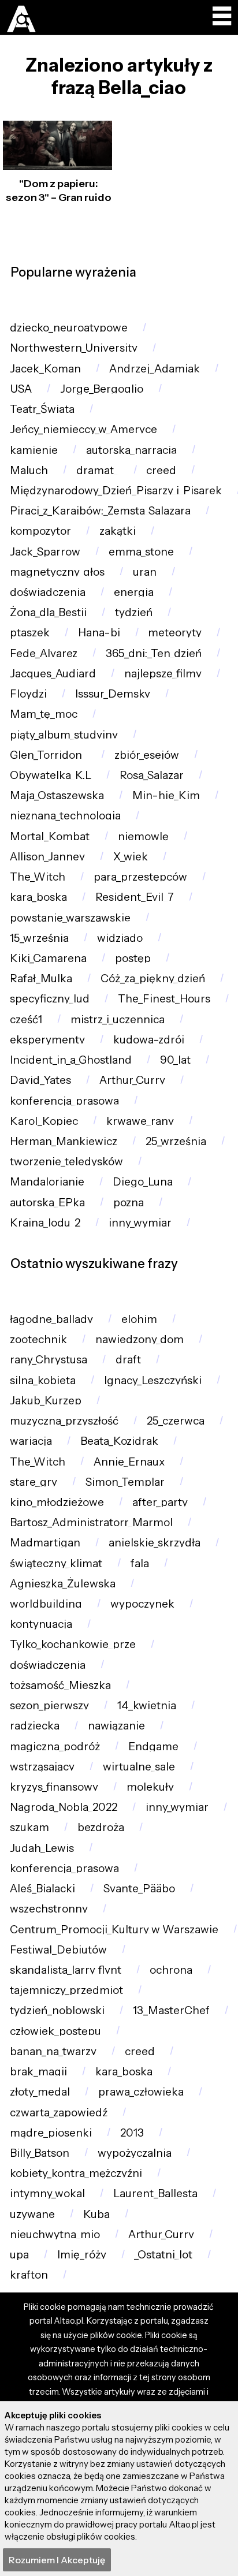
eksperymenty (47, 1040)
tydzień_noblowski (57, 2010)
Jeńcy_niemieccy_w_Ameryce (83, 429)
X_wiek (131, 857)
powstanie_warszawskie (70, 918)
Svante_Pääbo (139, 1889)
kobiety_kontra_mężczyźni (76, 2173)
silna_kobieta (43, 1380)
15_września (39, 938)
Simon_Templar (125, 1482)
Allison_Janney (47, 857)
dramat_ (97, 470)
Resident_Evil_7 (135, 897)
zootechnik (38, 1339)
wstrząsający (42, 1767)
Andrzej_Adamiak (155, 369)
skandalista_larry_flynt (66, 1970)
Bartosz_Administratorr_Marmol (91, 1522)
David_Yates (40, 1080)
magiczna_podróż (55, 1746)
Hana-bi (99, 633)
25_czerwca (176, 1421)
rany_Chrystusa (49, 1360)
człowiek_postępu (55, 2031)
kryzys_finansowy (54, 1787)
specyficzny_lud (50, 999)
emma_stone (141, 552)
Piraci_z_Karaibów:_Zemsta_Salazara (100, 511)
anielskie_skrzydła (155, 1543)
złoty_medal (40, 2092)
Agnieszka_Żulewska (63, 1584)
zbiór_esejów (147, 755)
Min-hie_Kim (166, 795)
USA (21, 389)
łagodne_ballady (51, 1319)
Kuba (96, 2214)
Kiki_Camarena (48, 958)
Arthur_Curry (132, 1080)
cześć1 (26, 1019)
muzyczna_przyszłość (64, 1421)
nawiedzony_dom (140, 1339)
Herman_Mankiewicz (64, 1141)
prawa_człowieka (141, 2092)
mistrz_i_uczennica (118, 1019)
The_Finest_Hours (164, 999)
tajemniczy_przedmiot (66, 1990)
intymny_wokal (47, 2193)
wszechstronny (49, 1909)
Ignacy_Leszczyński (153, 1380)
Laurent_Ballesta (155, 2193)
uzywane (32, 2214)
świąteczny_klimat (56, 1563)
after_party (160, 1502)
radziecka (35, 1726)
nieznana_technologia (65, 816)
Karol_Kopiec (44, 1121)
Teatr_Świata (42, 409)
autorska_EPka (47, 1203)
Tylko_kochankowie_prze (73, 1644)
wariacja (31, 1441)
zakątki (118, 531)
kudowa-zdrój (149, 1040)
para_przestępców (140, 877)
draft (128, 1360)
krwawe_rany (140, 1121)
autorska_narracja (131, 450)
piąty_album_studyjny (64, 735)
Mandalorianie (47, 1182)
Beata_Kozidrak (119, 1441)
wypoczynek (142, 1604)
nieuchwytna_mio (55, 2234)
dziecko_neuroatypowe (69, 328)
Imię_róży (82, 2255)
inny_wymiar (140, 1223)
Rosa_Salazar (152, 775)
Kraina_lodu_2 (45, 1223)
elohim (139, 1319)
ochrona (171, 1970)
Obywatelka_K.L (51, 775)
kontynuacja (41, 1624)
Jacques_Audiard (53, 674)
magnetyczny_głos (57, 572)
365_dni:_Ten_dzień (154, 653)
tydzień (134, 612)
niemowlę (143, 836)
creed (161, 470)
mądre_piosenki (51, 2133)
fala (140, 1563)
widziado (120, 938)
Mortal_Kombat (50, 836)
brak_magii (38, 2072)
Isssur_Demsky (113, 694)
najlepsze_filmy (163, 674)
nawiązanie (116, 1726)
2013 (132, 2133)
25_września (176, 1141)
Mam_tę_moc (44, 714)
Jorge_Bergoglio (102, 389)
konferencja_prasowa (64, 1101)
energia (134, 592)
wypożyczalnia (135, 2153)
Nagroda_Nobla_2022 (64, 1807)
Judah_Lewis (42, 1848)
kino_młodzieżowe (57, 1502)
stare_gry (34, 1482)
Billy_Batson (40, 2153)
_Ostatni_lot (163, 2255)
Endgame (153, 1746)
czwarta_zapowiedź (59, 2113)
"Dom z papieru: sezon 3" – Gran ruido (59, 190)
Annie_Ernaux (129, 1462)
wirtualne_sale (139, 1767)
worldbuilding (46, 1604)
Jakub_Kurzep (46, 1401)
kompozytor (40, 531)
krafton (29, 2275)
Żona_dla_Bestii (48, 612)
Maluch (29, 470)
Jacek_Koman (45, 369)
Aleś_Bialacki (42, 1889)
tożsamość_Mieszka (60, 1685)
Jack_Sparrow (45, 552)
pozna (129, 1203)
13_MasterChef (171, 2010)
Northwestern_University (74, 348)
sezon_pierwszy (49, 1705)
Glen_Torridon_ (48, 755)
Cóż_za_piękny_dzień (153, 978)
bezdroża (101, 1827)
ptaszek (30, 633)
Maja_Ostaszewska (57, 795)
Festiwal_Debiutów (58, 1950)
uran (145, 572)
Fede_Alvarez (44, 653)
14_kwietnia (147, 1705)
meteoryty (175, 633)
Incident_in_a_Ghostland (71, 1060)
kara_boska (38, 897)
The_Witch (38, 877)
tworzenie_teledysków (66, 1162)
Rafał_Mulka (41, 978)
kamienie (34, 450)
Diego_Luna (143, 1182)
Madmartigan (45, 1543)
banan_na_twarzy (53, 2051)
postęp (133, 958)
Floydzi (28, 694)
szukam (29, 1827)
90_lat (175, 1060)
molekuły (150, 1787)
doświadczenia (48, 592)
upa (19, 2255)
